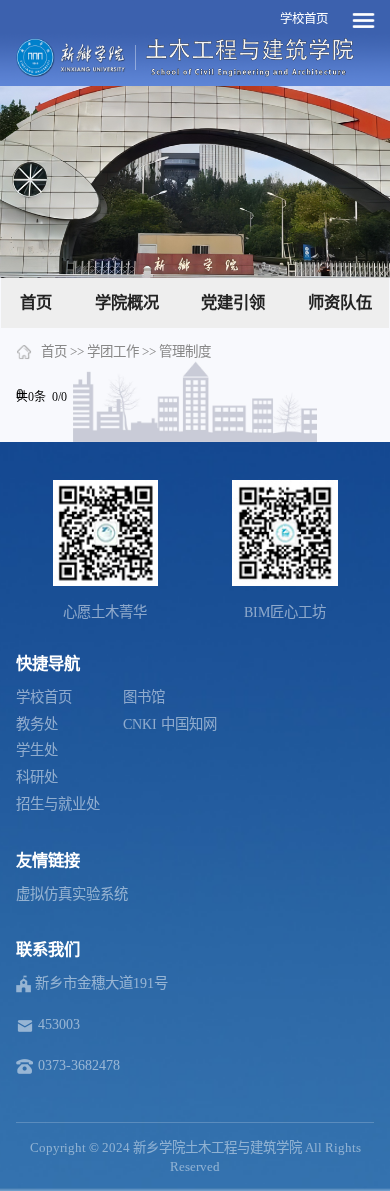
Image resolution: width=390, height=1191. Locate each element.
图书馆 (144, 697)
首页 (36, 302)
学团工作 (113, 351)
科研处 (37, 777)
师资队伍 (340, 302)
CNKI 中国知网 (170, 724)
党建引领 (233, 302)
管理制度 (185, 351)
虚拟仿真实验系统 (72, 894)
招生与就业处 (58, 804)
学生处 (37, 750)
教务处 (37, 724)
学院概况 (127, 302)
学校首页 (304, 19)
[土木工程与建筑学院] (250, 57)
